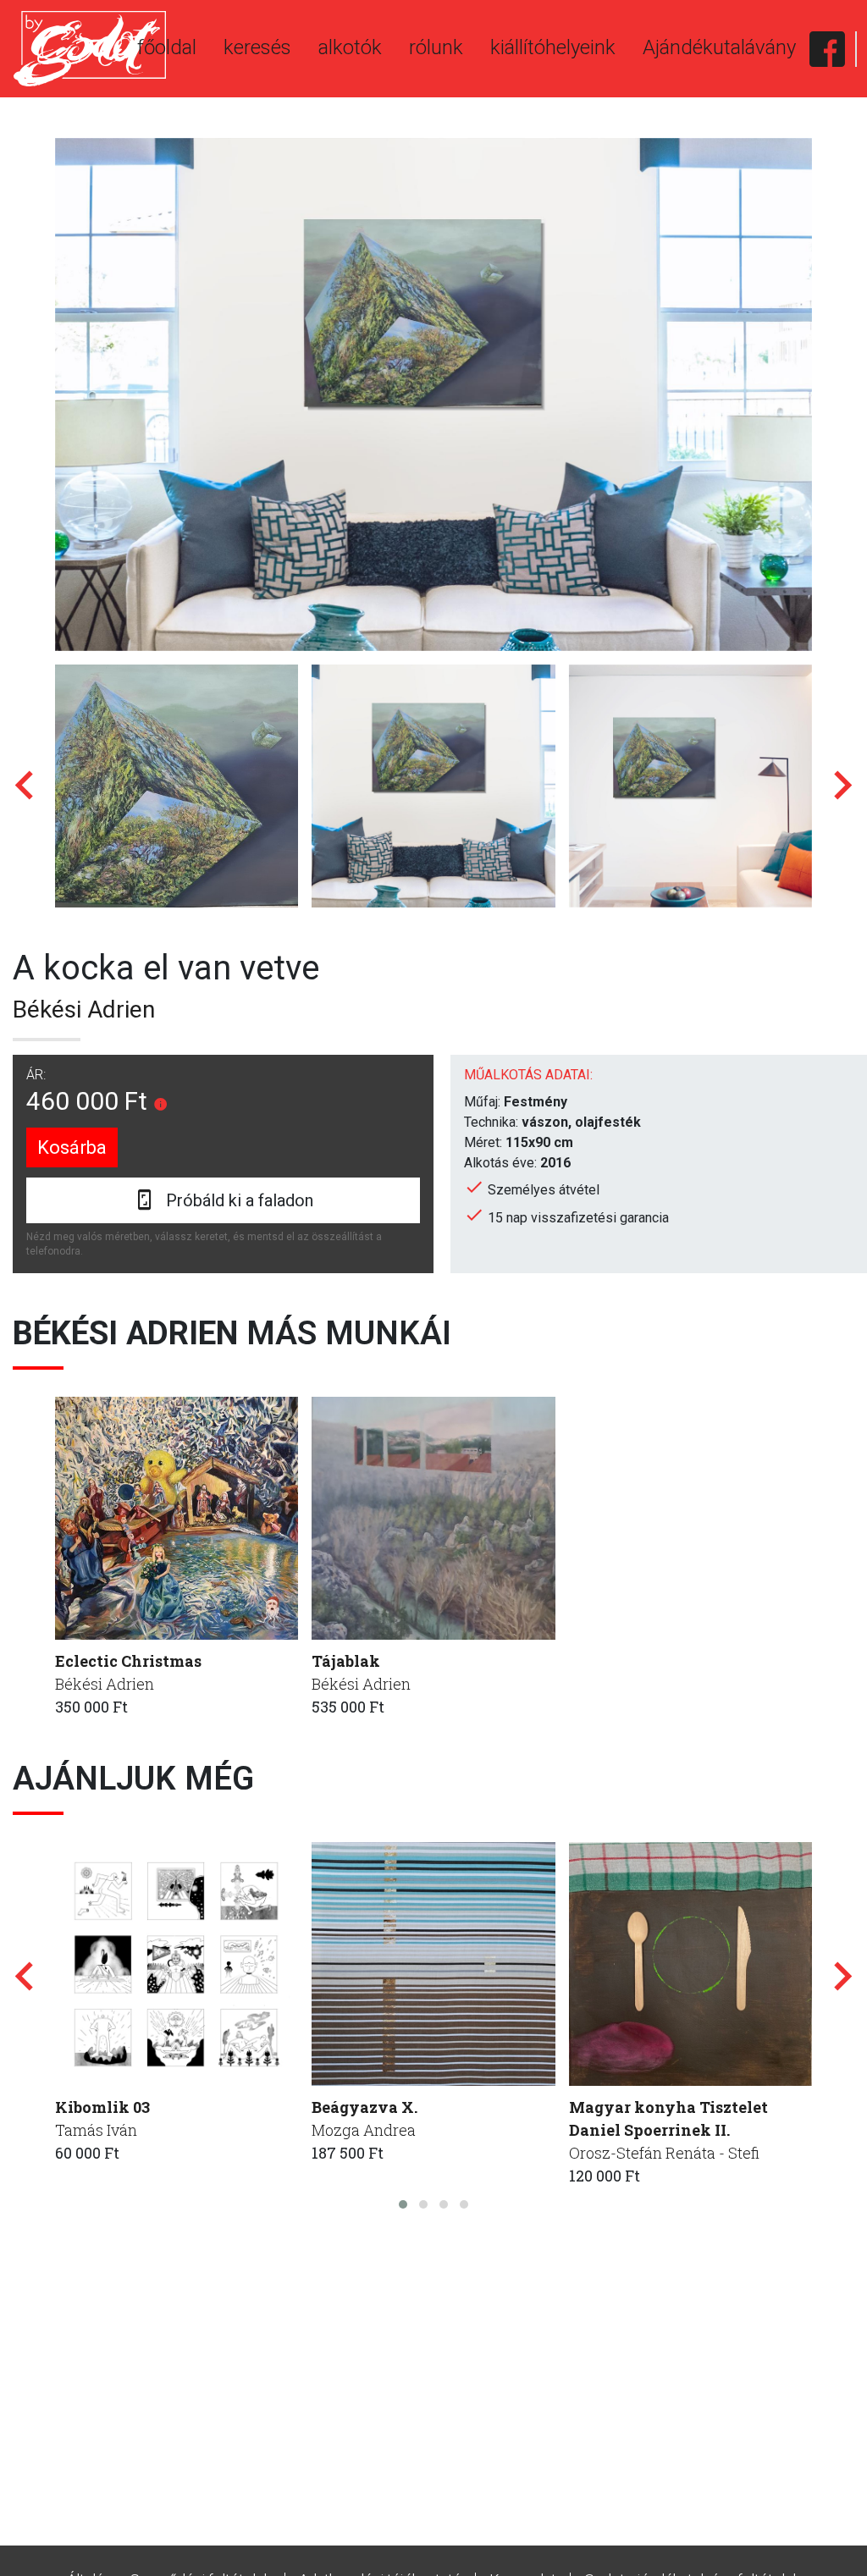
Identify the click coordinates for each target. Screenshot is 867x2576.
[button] (403, 2204)
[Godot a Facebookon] (827, 49)
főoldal (167, 47)
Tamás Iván (96, 2130)
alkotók (350, 47)
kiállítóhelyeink (553, 47)
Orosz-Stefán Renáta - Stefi (664, 2153)
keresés (257, 47)
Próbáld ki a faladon (240, 1200)
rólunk (436, 47)
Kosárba (72, 1147)
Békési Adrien (84, 1009)
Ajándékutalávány (719, 47)
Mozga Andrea (364, 2130)
